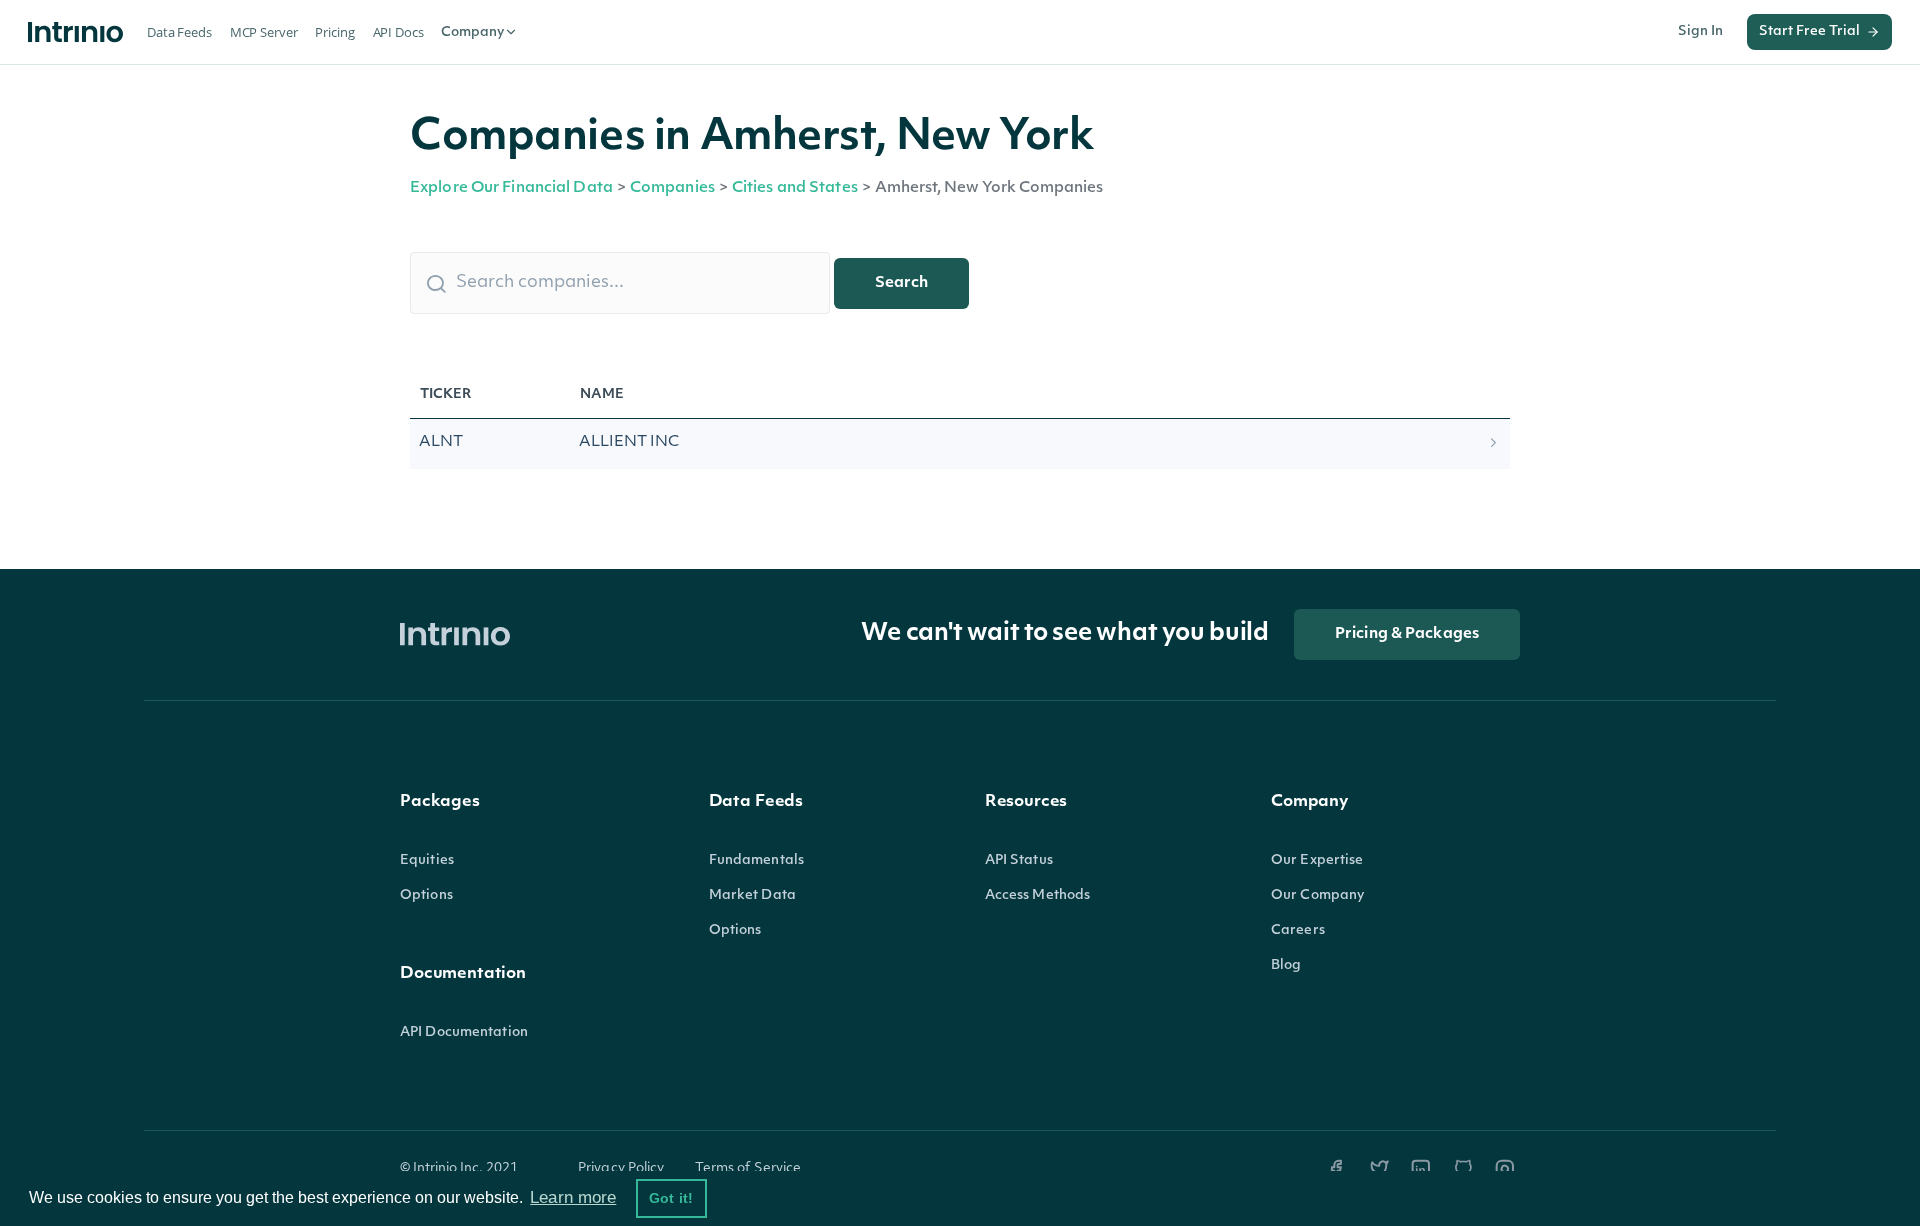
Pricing (334, 32)
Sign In (1700, 31)
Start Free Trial (1809, 31)
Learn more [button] (573, 1197)
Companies (672, 188)
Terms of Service (748, 1168)
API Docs (398, 32)
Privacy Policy (621, 1168)
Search (901, 283)
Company (472, 32)
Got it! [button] (671, 1198)
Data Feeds (179, 32)
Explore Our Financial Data (511, 188)
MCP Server (264, 32)
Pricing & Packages (1407, 634)
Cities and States (795, 188)
